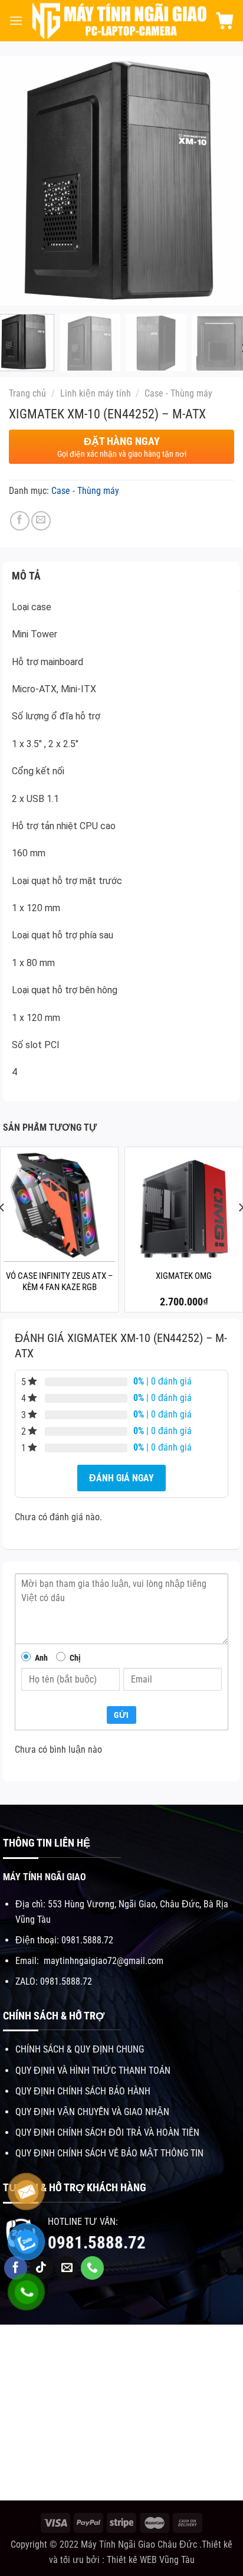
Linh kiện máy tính (96, 393)
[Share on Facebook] (20, 521)
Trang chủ (27, 393)
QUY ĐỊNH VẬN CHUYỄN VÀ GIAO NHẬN (92, 2112)
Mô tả (27, 576)
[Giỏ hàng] (225, 21)
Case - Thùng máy (178, 393)
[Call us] (93, 2268)
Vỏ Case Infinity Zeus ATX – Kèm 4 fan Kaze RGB (60, 1282)
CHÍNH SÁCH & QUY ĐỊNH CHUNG (80, 2049)
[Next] (226, 181)
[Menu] (16, 20)
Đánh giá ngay (121, 1478)
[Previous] (17, 181)
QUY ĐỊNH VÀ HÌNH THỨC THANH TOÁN (93, 2071)
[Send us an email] (67, 2268)
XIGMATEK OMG (184, 1276)
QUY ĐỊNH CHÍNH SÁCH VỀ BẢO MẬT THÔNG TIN (109, 2153)
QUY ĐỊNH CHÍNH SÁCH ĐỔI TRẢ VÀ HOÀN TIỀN (107, 2133)
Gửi (121, 1715)
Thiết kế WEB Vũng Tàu (151, 2560)
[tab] (121, 576)
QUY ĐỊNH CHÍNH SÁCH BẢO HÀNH (83, 2091)
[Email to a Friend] (41, 521)
